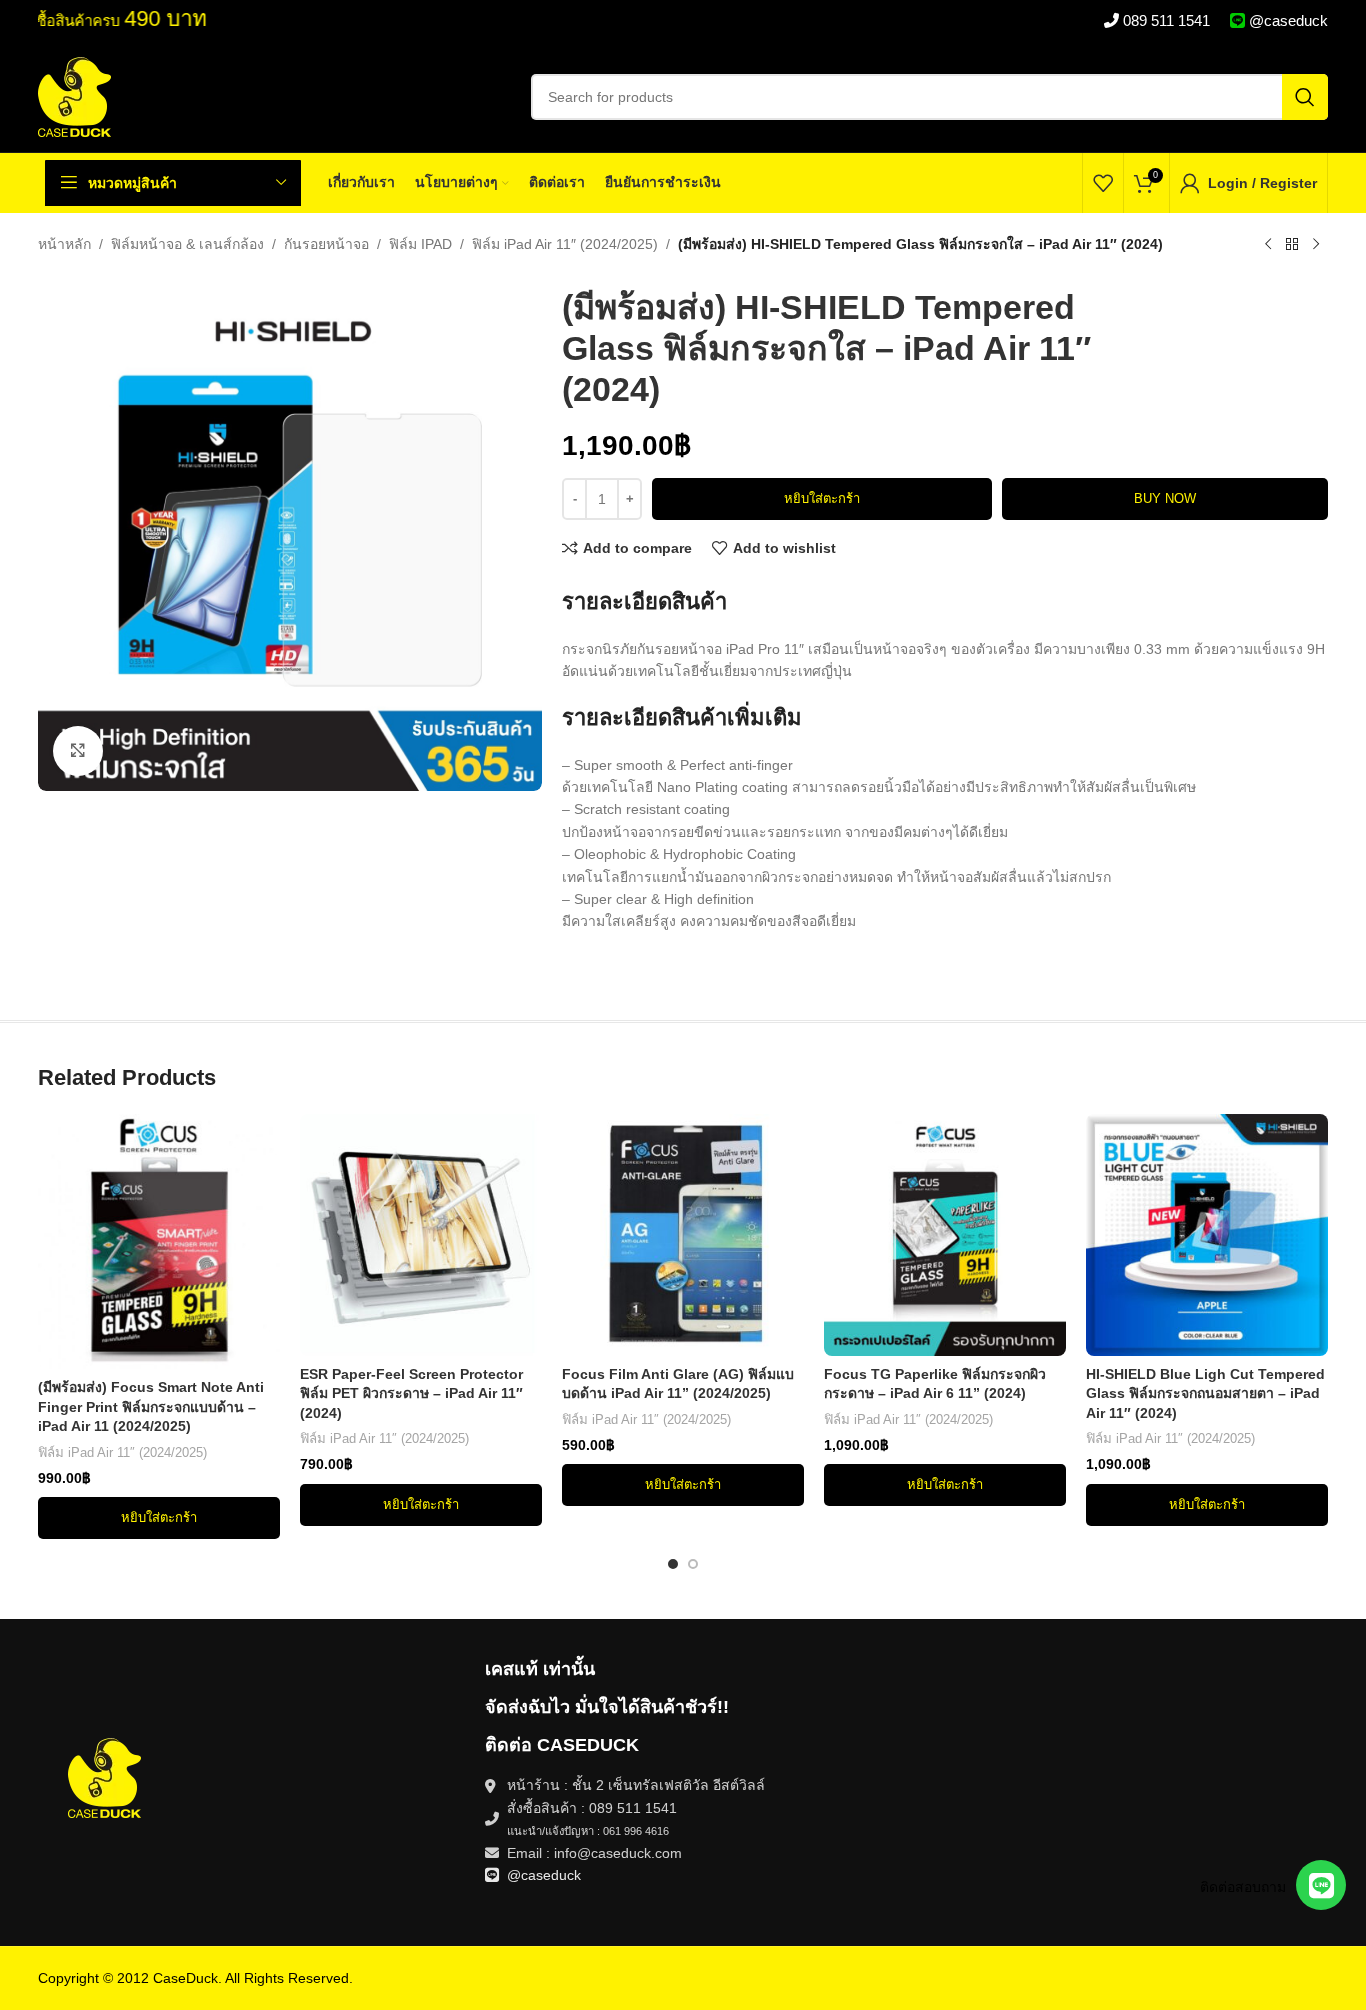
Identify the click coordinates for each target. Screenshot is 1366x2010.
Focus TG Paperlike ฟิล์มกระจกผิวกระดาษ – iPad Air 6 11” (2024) (935, 1384)
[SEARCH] (1305, 97)
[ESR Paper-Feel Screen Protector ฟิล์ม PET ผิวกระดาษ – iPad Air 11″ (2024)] (421, 1235)
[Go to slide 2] (693, 1564)
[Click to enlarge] (78, 751)
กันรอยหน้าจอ (326, 244)
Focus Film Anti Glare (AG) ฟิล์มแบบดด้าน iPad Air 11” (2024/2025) (678, 1384)
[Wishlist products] (1103, 183)
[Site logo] (74, 96)
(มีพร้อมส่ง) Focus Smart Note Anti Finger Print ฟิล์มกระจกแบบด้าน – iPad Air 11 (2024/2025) (151, 1406)
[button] (159, 1518)
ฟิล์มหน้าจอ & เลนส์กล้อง (187, 244)
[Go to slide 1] (673, 1564)
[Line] (1321, 1885)
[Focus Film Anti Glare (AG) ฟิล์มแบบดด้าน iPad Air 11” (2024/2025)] (683, 1235)
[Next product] (1316, 245)
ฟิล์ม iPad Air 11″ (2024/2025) (565, 244)
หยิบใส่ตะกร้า (822, 498)
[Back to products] (1292, 245)
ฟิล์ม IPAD (420, 244)
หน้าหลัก (64, 244)
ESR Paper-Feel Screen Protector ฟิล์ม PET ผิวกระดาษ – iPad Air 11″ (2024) (411, 1393)
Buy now (1165, 498)
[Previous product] (1268, 245)
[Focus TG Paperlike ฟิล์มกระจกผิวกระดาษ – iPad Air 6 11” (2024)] (945, 1235)
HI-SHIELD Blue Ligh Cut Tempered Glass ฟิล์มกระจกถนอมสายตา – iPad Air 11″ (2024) (1205, 1393)
